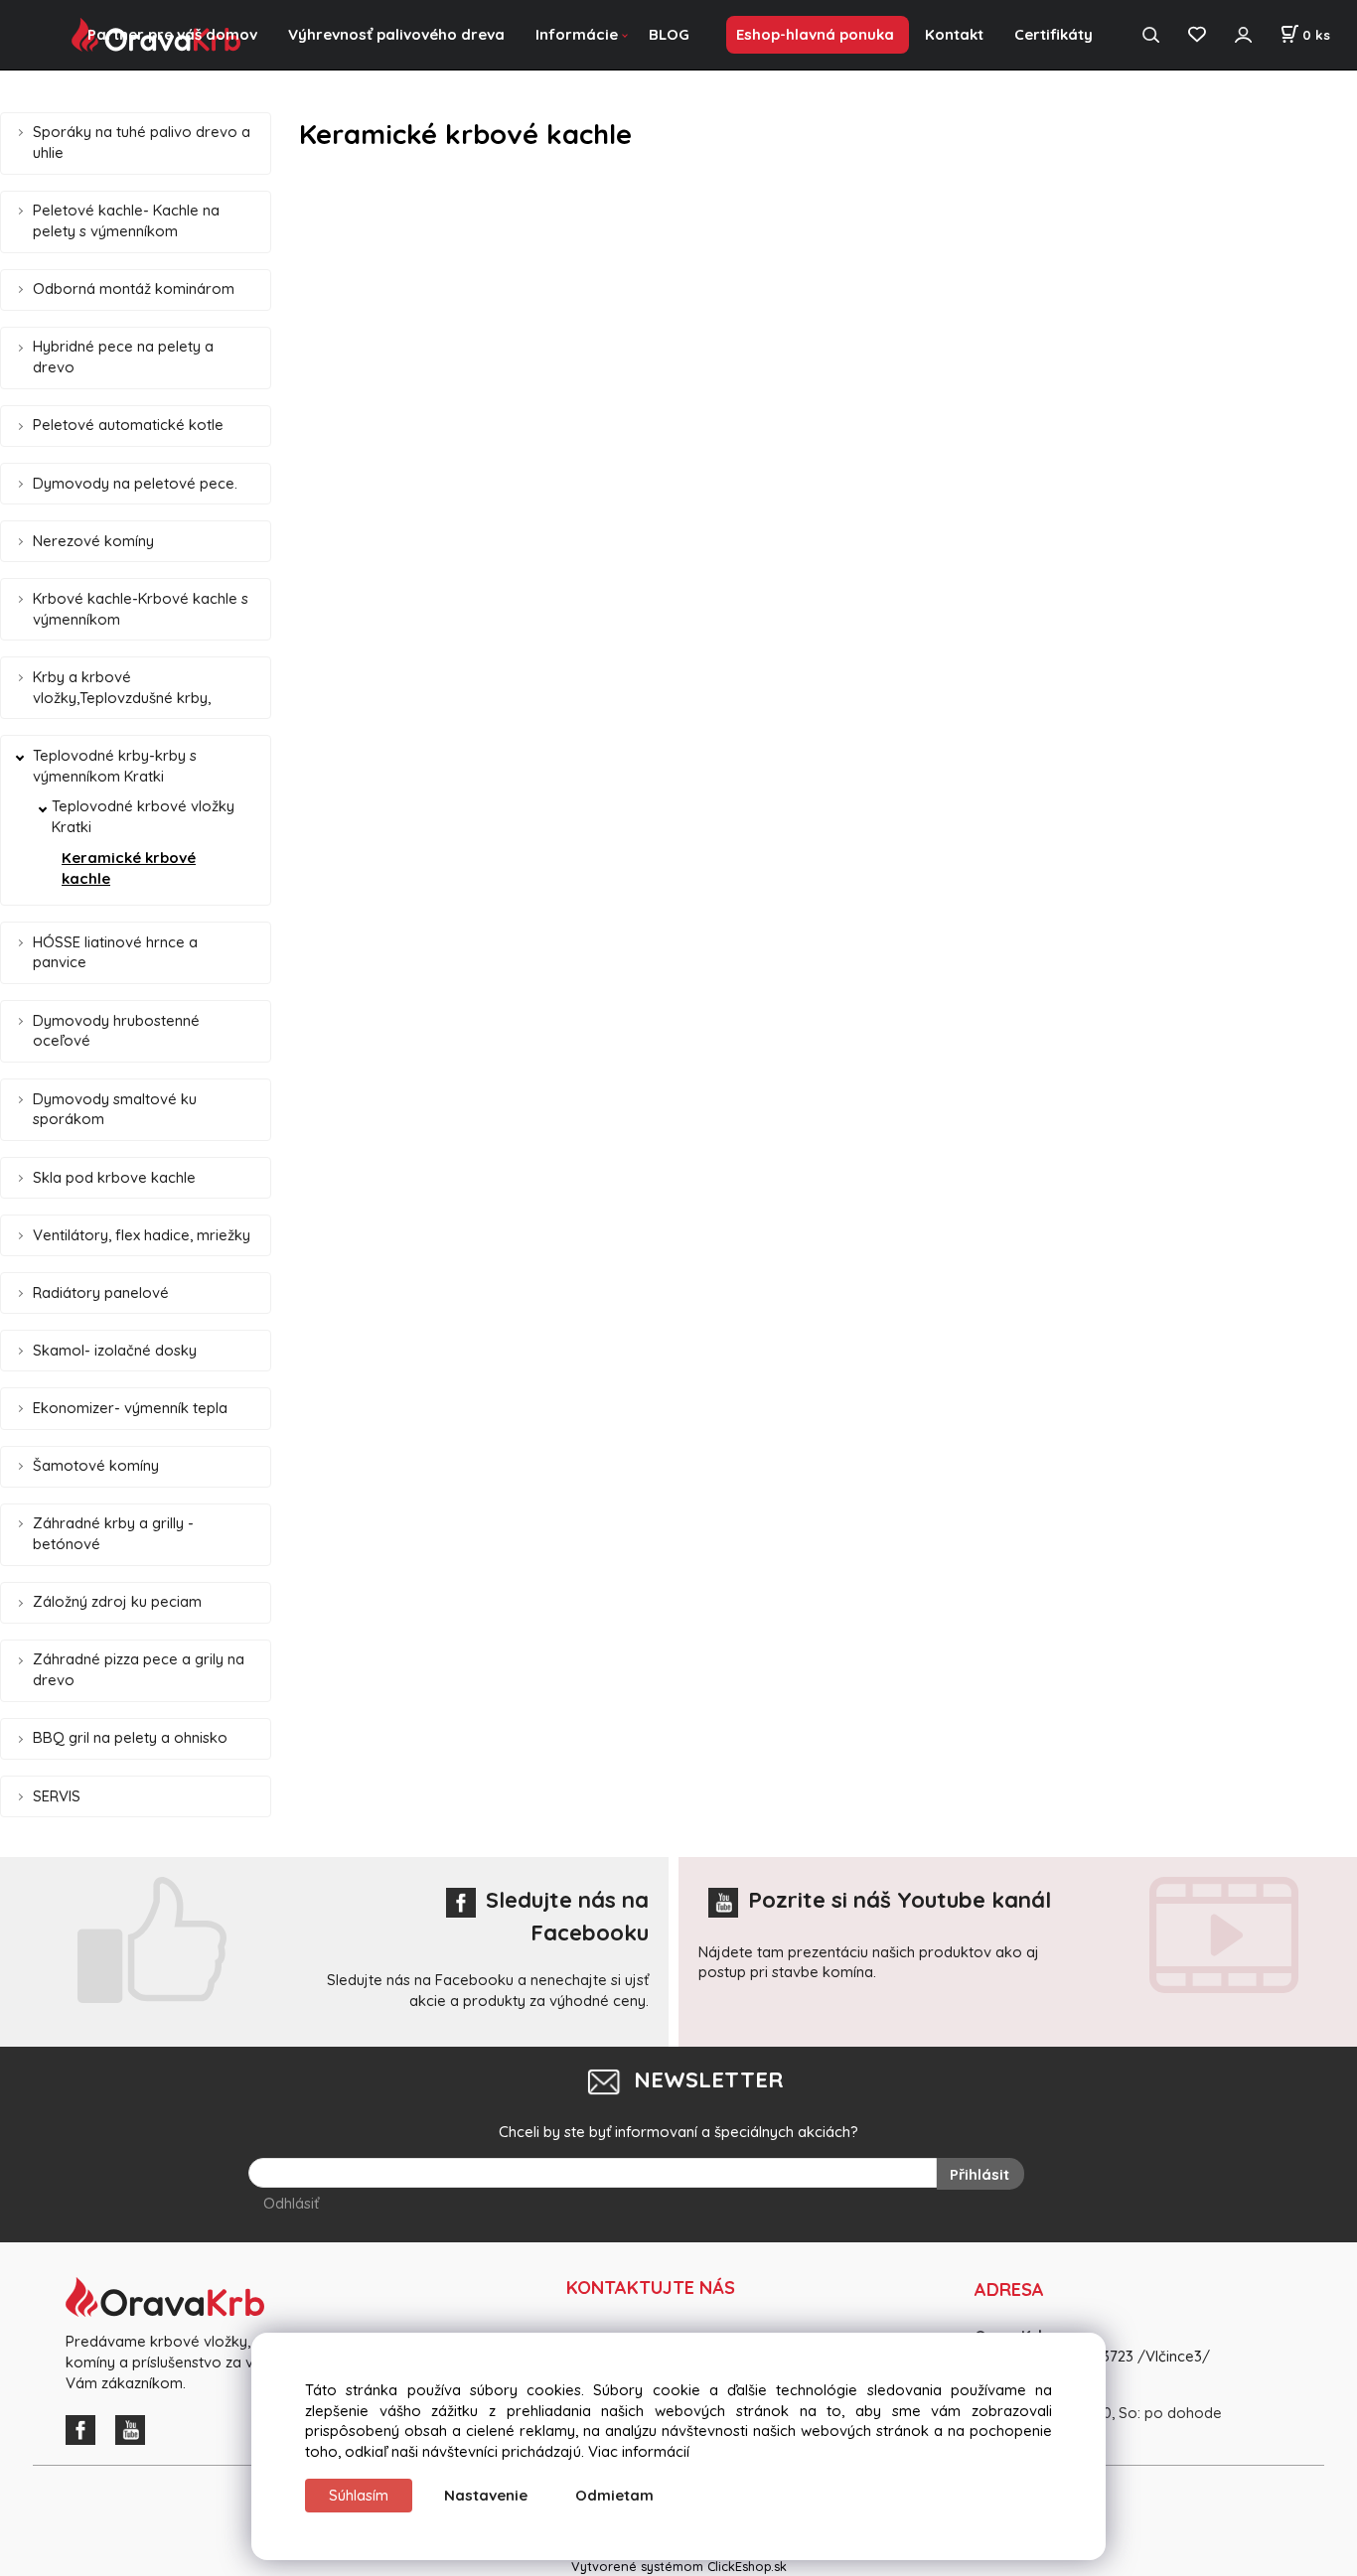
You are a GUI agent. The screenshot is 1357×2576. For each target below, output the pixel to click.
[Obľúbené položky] (1197, 35)
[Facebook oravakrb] (85, 2428)
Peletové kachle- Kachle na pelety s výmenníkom (126, 220)
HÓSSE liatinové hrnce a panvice (115, 952)
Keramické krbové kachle (129, 868)
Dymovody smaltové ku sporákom (115, 1109)
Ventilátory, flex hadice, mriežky (142, 1235)
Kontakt (954, 34)
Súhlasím (359, 2495)
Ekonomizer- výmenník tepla (130, 1408)
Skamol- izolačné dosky (115, 1350)
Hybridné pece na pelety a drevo (123, 357)
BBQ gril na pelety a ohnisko (130, 1737)
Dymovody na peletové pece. (135, 483)
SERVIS (57, 1796)
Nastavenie (486, 2495)
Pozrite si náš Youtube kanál (900, 1900)
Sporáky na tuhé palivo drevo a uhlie (142, 142)
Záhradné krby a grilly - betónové (113, 1533)
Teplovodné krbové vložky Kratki (143, 816)
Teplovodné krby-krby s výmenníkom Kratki (115, 766)
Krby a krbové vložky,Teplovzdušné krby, (122, 687)
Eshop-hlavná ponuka (815, 34)
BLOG (669, 34)
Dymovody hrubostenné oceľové (116, 1031)
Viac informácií (639, 2451)
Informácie (577, 34)
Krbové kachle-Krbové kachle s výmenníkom (141, 609)
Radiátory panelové (101, 1292)
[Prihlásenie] (1243, 35)
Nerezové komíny (93, 541)
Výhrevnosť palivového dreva (396, 34)
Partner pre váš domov (172, 34)
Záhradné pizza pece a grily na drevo (139, 1669)
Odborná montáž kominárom (134, 288)
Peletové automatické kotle (128, 425)
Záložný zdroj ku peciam (117, 1601)
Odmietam (614, 2495)
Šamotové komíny (96, 1465)
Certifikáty (1054, 34)
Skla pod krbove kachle (114, 1177)
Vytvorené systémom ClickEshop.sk (679, 2566)
